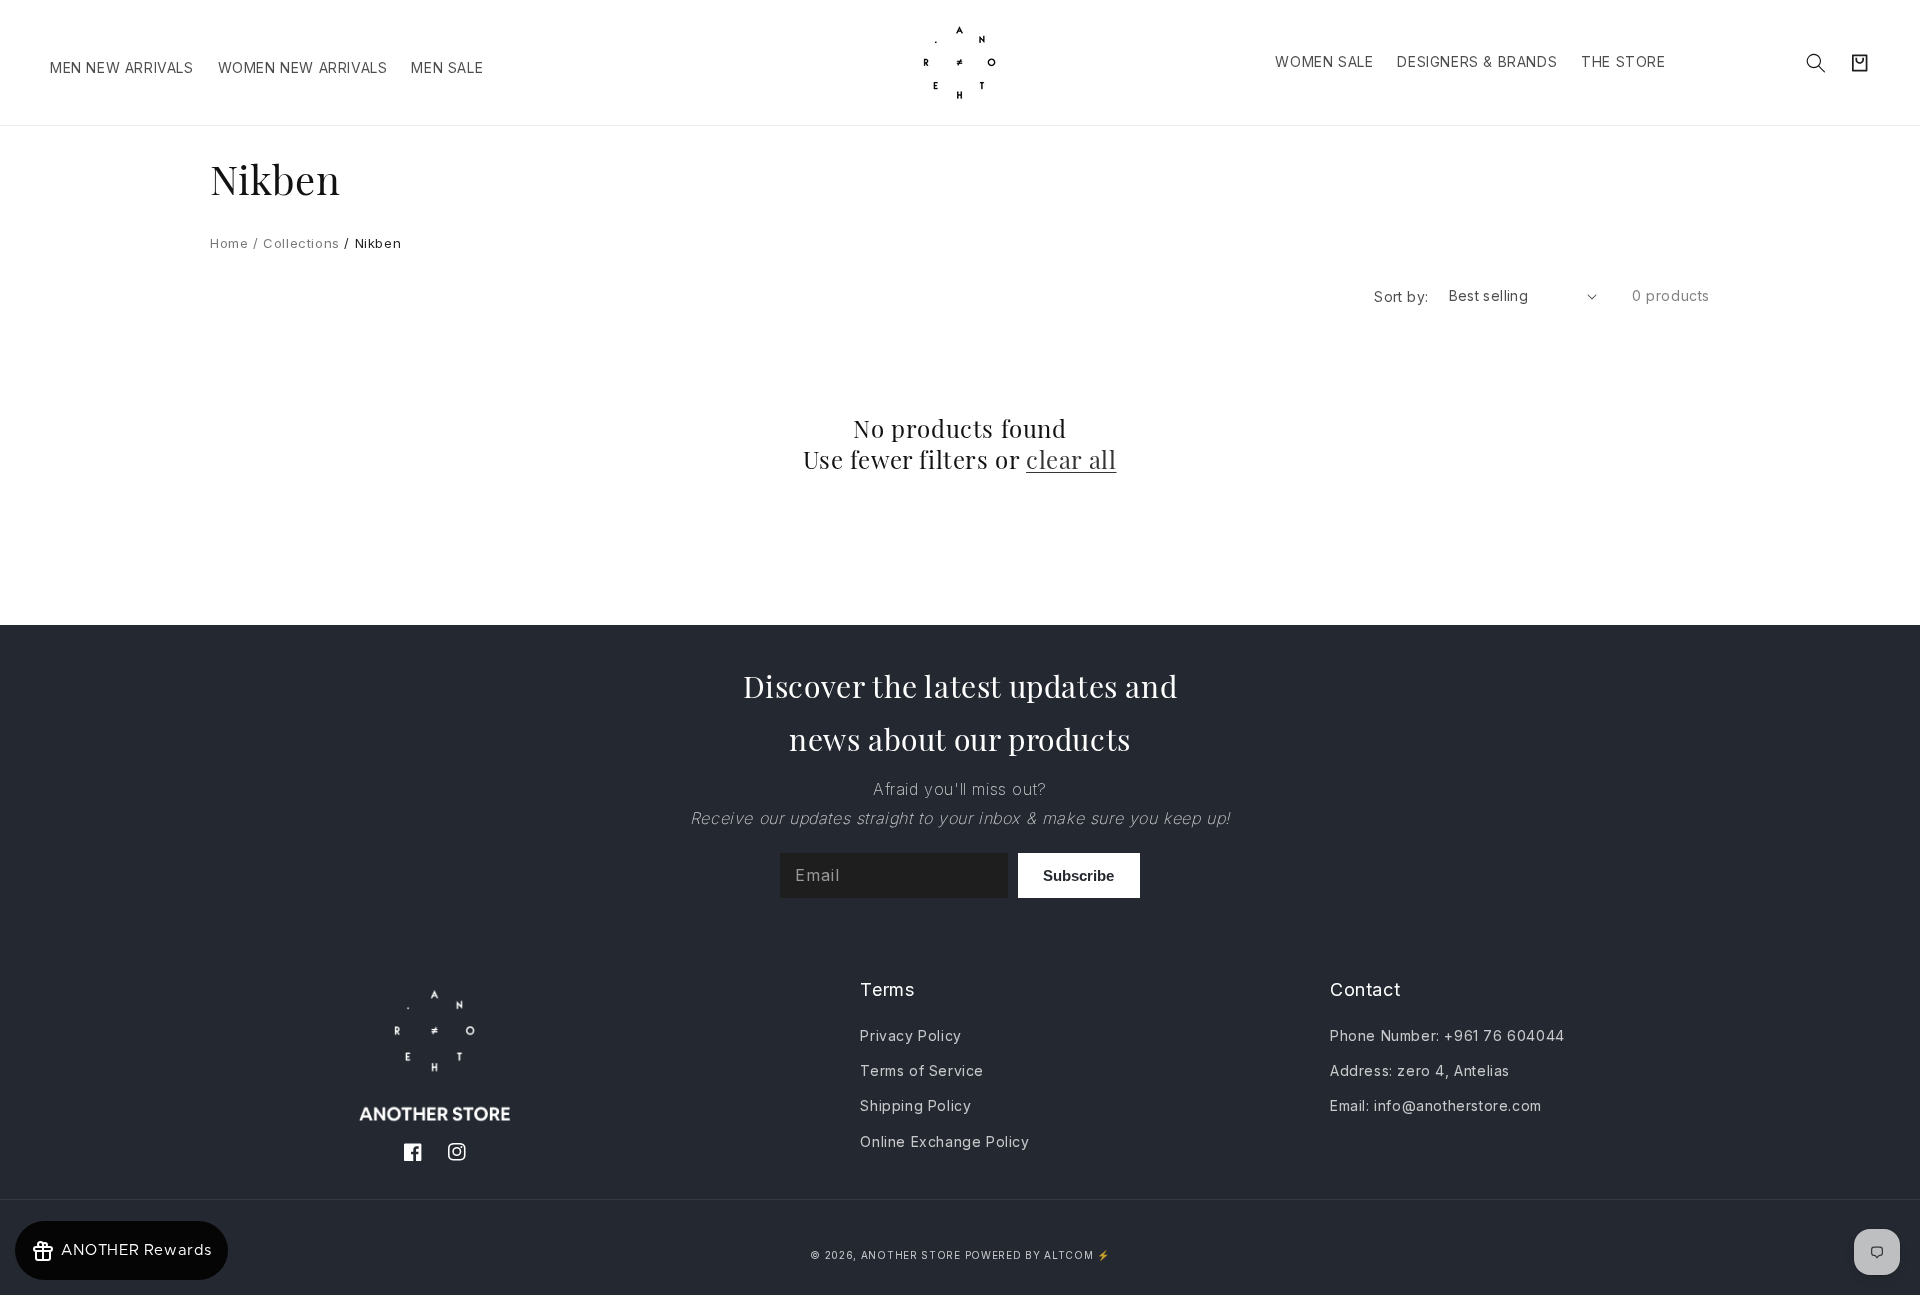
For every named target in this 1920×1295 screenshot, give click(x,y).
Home (229, 243)
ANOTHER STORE (913, 1255)
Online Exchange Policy (944, 1141)
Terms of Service (922, 1070)
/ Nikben (370, 243)
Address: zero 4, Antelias (1420, 1070)
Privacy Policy (910, 1035)
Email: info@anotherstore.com (1436, 1105)
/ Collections (293, 243)
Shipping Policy (915, 1105)
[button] (1816, 63)
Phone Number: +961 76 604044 (1447, 1035)
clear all (1071, 459)
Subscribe (1078, 875)
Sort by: (1401, 296)
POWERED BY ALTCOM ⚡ (1037, 1255)
